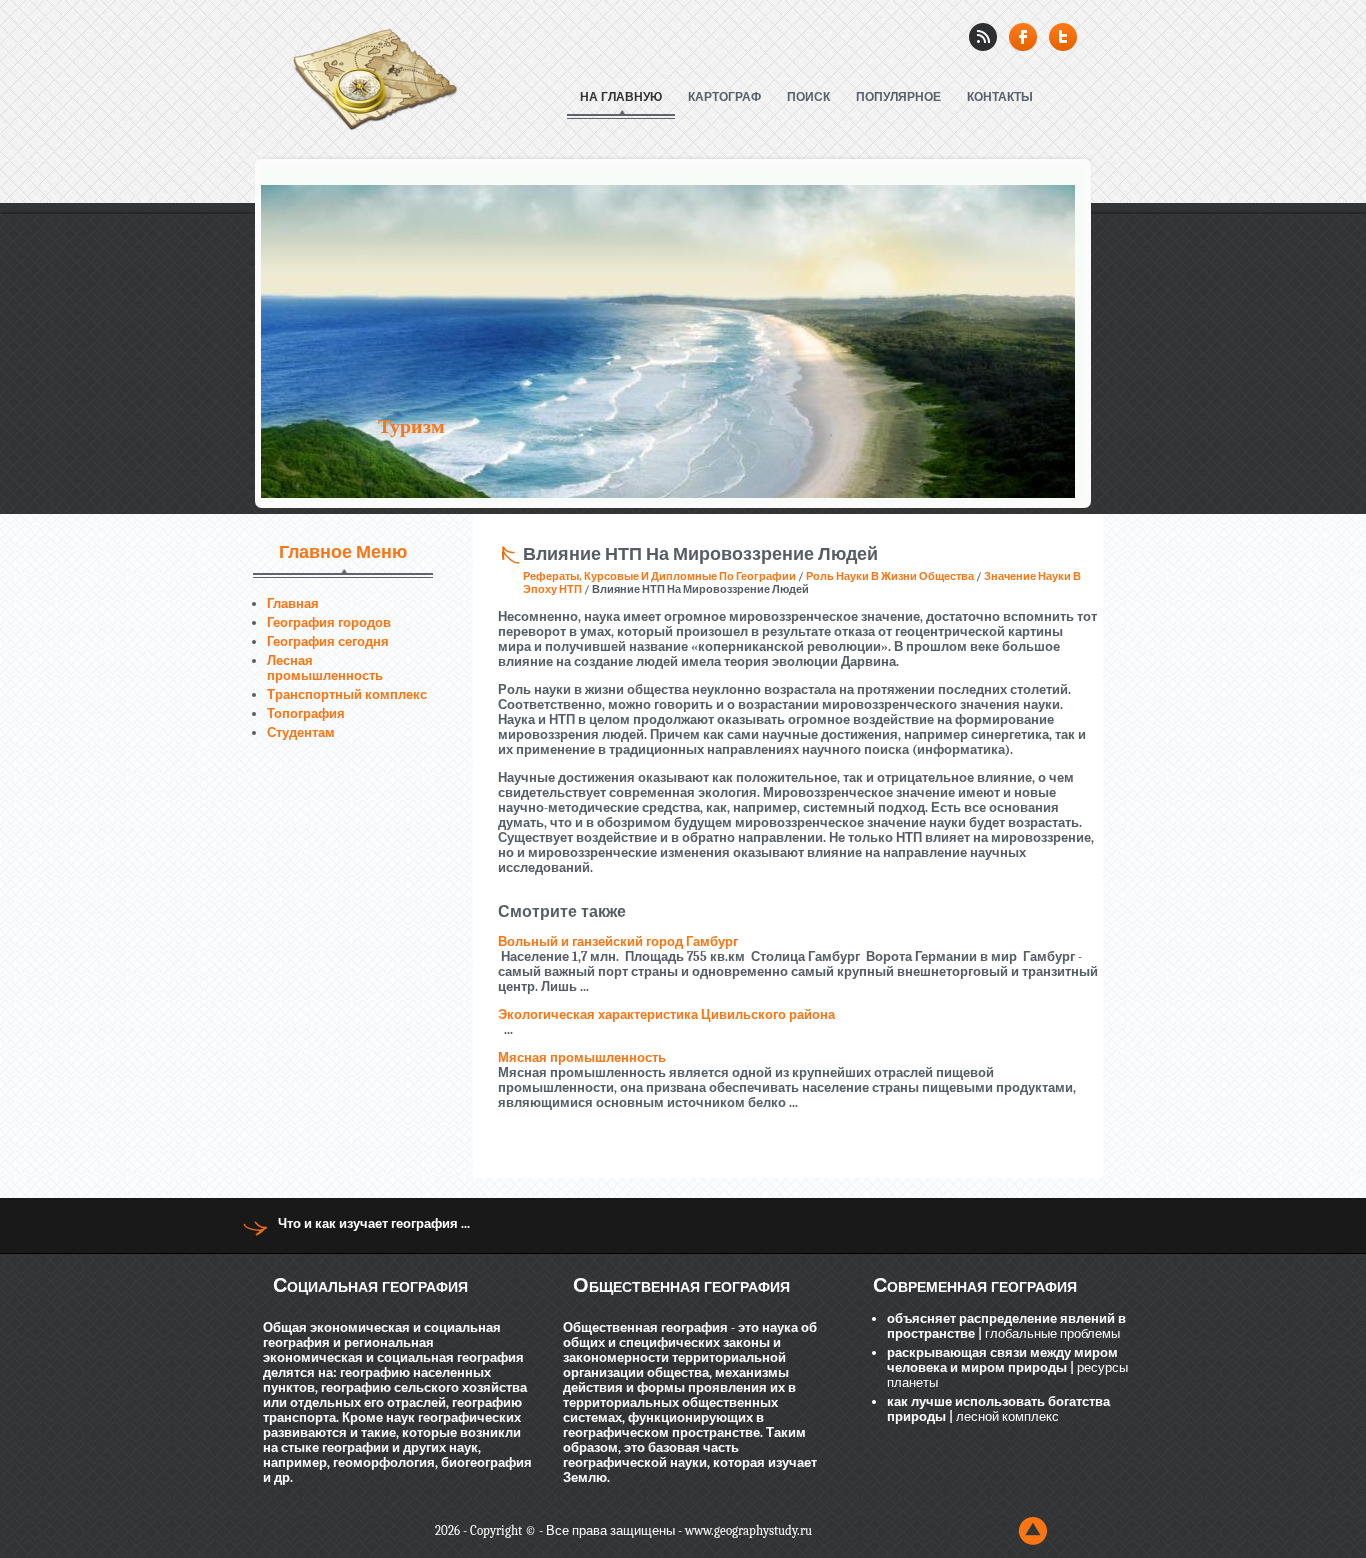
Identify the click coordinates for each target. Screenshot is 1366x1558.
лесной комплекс (1006, 1416)
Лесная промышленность (325, 668)
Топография (306, 713)
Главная (293, 603)
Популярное (898, 97)
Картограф (724, 97)
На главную (621, 97)
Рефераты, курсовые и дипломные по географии (659, 576)
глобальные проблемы (1051, 1333)
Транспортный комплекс (347, 694)
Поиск (808, 97)
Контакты (1000, 97)
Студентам (301, 732)
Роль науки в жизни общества (890, 576)
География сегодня (328, 641)
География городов (329, 622)
